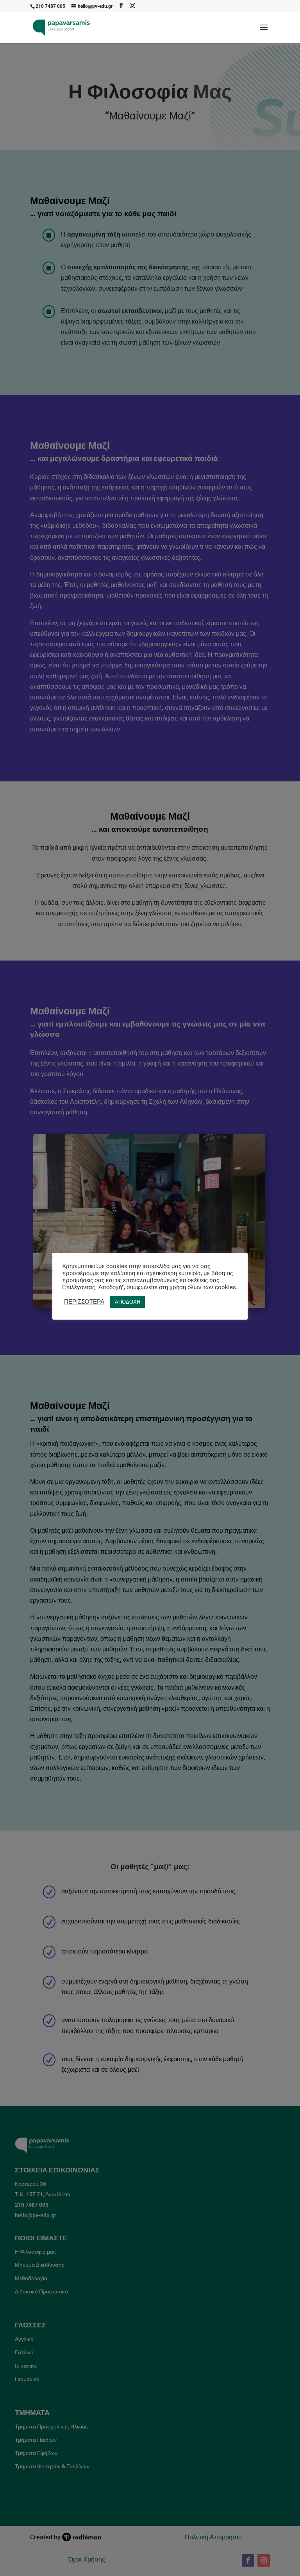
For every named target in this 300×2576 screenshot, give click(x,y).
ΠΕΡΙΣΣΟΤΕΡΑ (84, 1302)
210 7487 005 (50, 6)
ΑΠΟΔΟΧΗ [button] (128, 1302)
